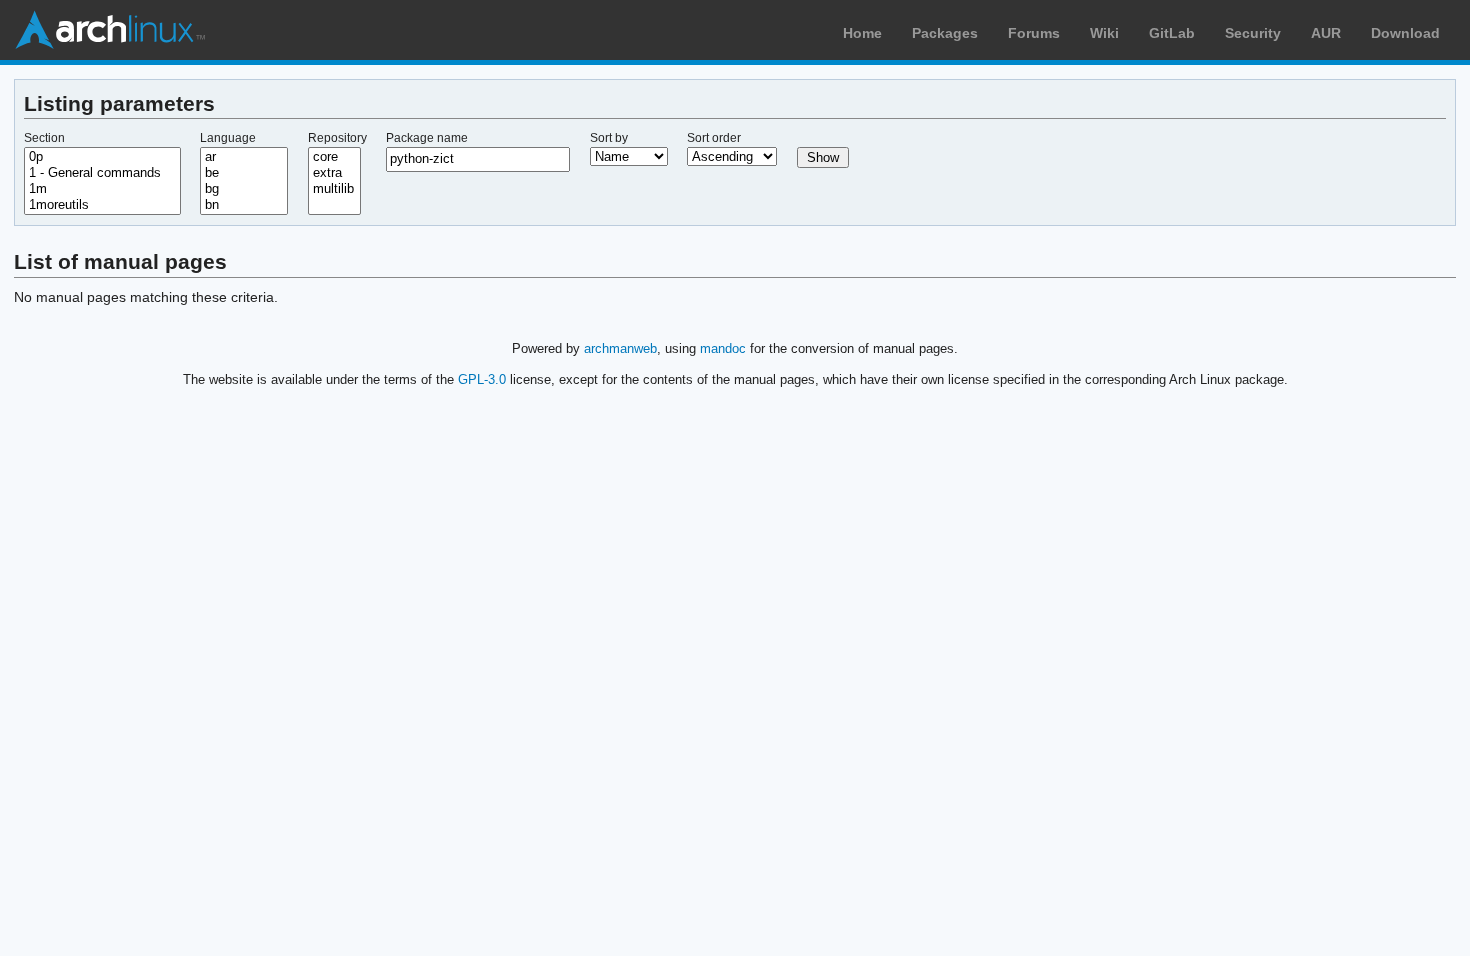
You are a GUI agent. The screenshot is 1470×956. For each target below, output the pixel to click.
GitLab (1172, 33)
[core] (335, 157)
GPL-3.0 (482, 379)
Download (1405, 33)
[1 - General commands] (102, 173)
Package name (427, 138)
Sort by (609, 138)
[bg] (244, 189)
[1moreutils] (102, 205)
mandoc (723, 348)
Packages (945, 33)
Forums (1034, 33)
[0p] (102, 157)
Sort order (714, 138)
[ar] (244, 157)
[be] (244, 173)
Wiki (1104, 33)
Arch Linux (110, 30)
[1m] (102, 189)
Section (44, 138)
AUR (1326, 33)
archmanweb (620, 348)
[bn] (244, 205)
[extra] (335, 173)
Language (228, 138)
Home (862, 33)
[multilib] (335, 189)
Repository (337, 138)
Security (1253, 33)
